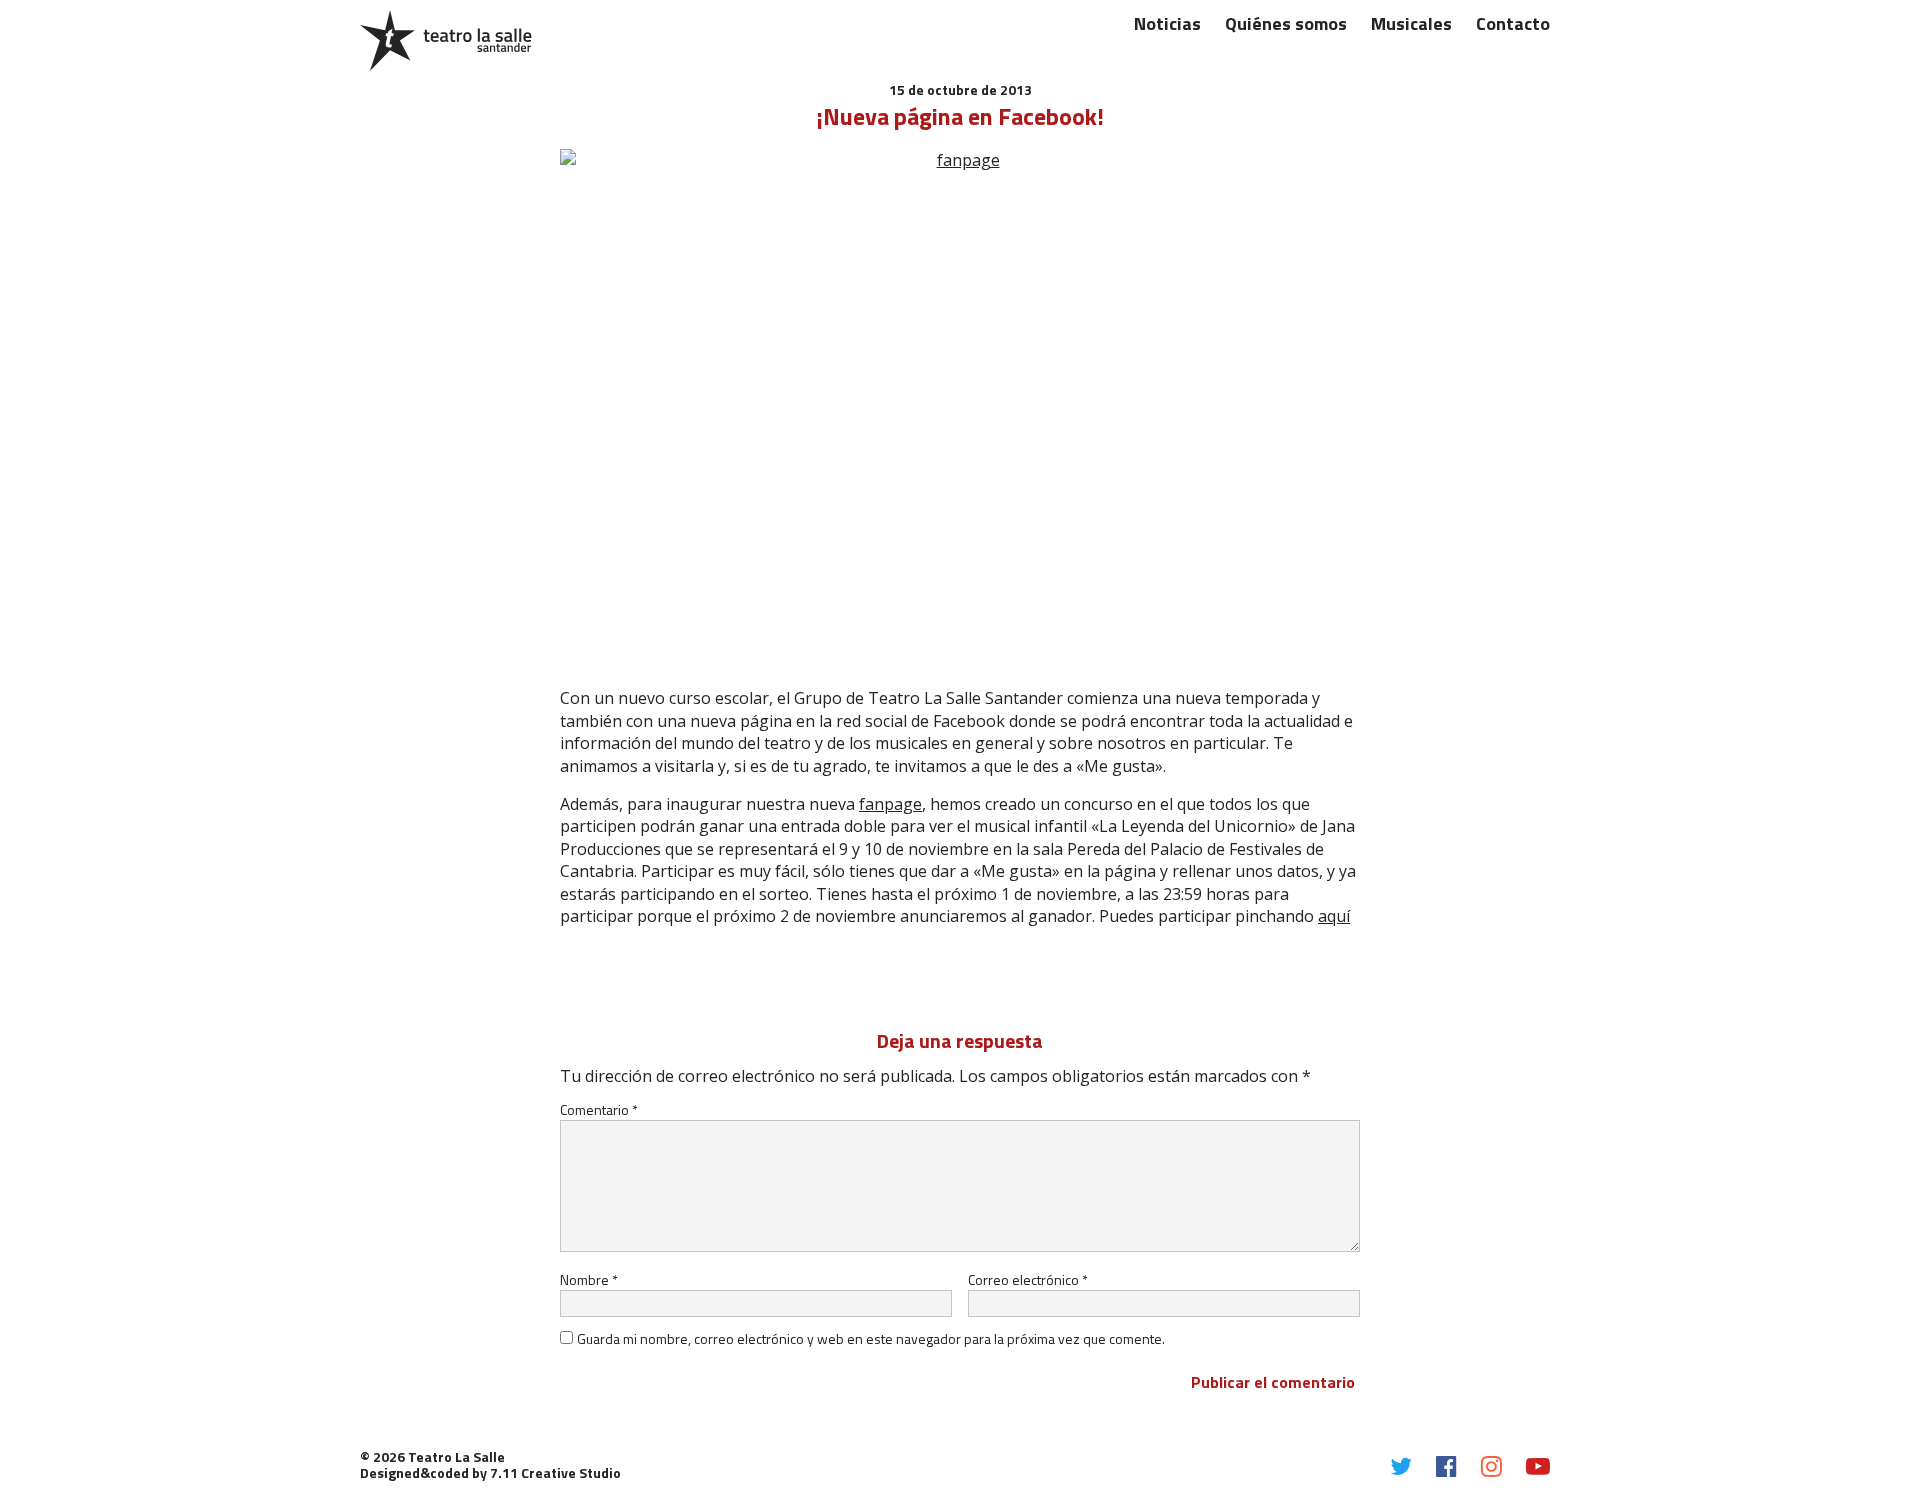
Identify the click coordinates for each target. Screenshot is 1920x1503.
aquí (1334, 916)
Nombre (589, 1279)
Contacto (1513, 23)
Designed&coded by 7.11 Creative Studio (490, 1472)
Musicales (1411, 23)
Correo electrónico (1028, 1279)
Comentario (599, 1109)
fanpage (890, 804)
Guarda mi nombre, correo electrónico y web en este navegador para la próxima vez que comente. (871, 1338)
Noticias (1167, 23)
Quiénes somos (1286, 23)
